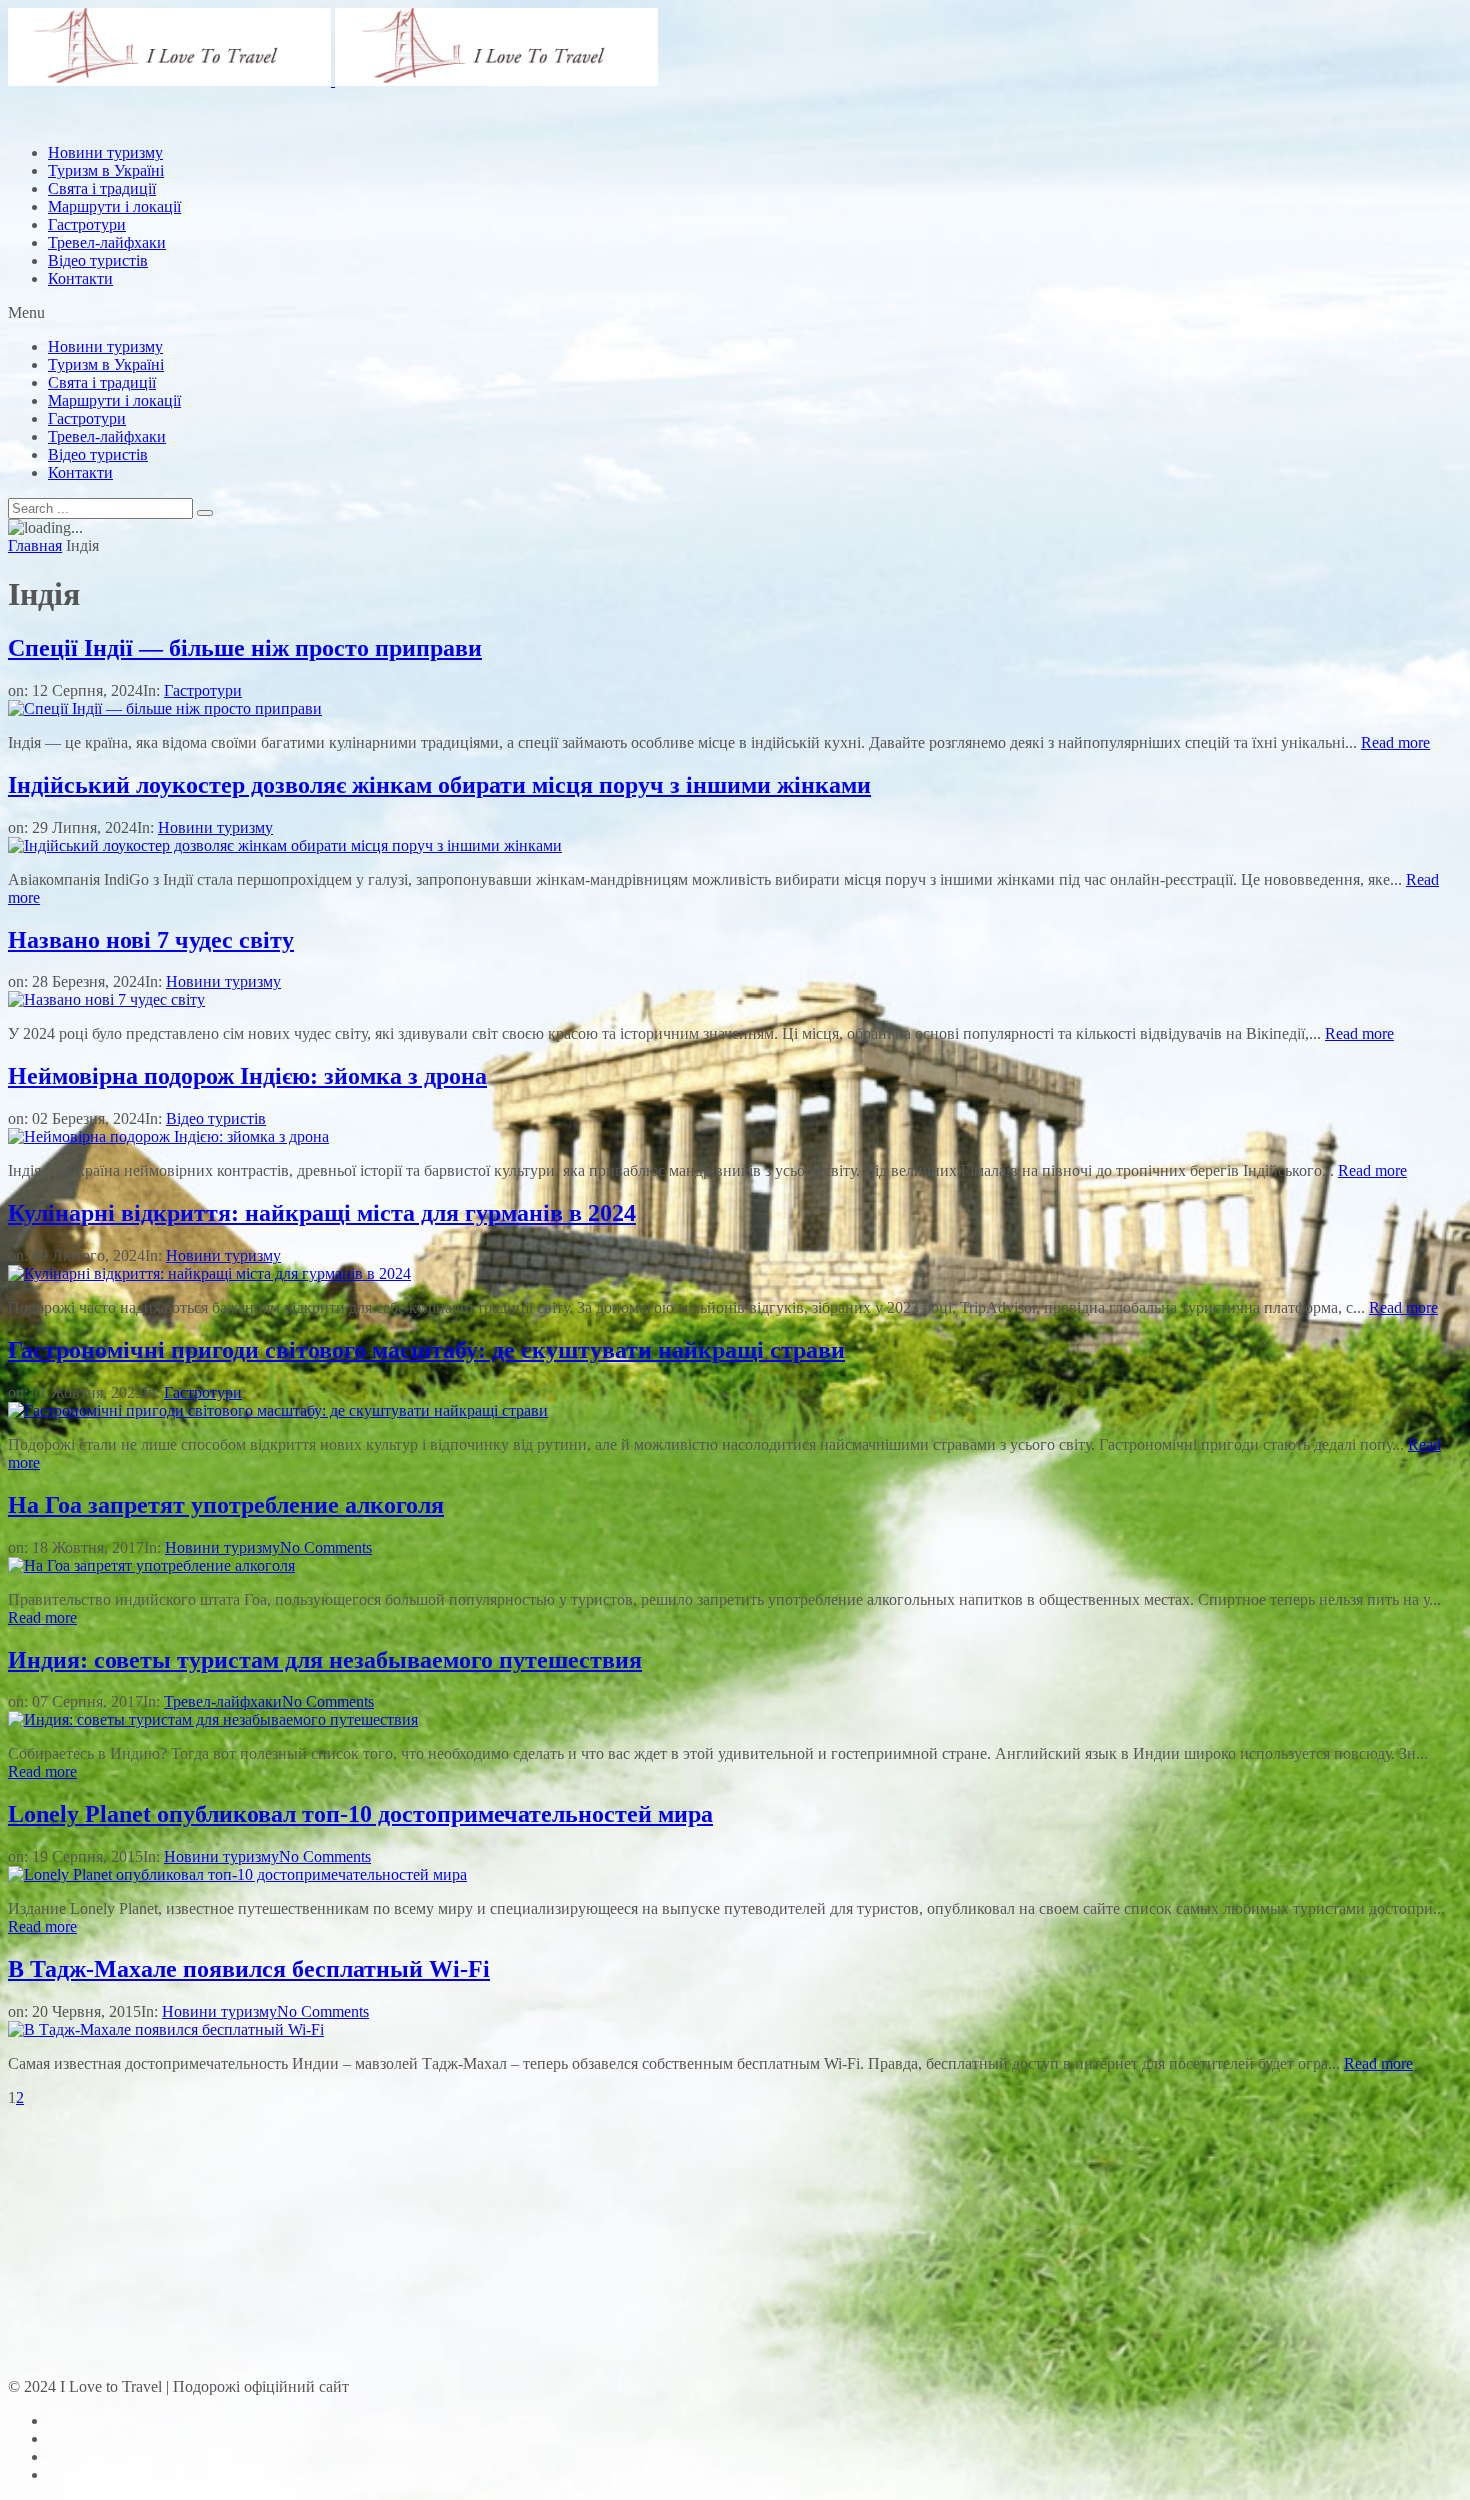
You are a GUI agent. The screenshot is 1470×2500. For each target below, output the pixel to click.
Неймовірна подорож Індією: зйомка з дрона (247, 1076)
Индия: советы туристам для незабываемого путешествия (325, 1660)
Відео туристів (98, 260)
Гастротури (87, 224)
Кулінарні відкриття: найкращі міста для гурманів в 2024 (322, 1213)
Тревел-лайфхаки (107, 242)
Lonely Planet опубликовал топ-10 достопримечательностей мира (360, 1814)
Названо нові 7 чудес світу (151, 940)
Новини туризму (105, 346)
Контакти (80, 278)
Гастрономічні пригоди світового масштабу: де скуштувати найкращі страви (426, 1350)
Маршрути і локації (114, 400)
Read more (1395, 742)
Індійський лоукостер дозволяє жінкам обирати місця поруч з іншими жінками (439, 785)
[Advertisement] (372, 173)
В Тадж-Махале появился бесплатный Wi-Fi (249, 1969)
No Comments (326, 1547)
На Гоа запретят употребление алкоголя (226, 1505)
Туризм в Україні (106, 364)
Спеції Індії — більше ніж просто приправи (245, 648)
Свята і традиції (102, 382)
